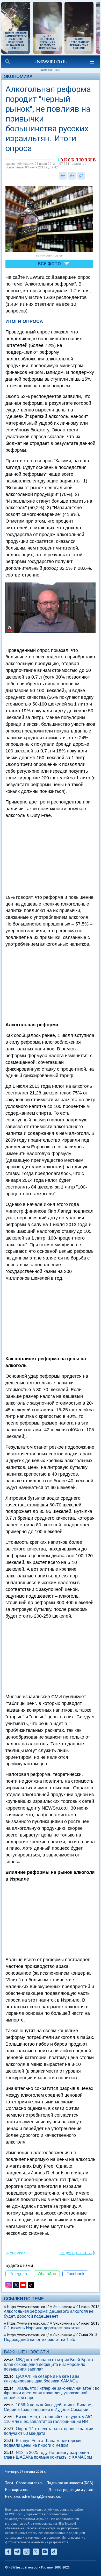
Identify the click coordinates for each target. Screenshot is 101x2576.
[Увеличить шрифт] (72, 176)
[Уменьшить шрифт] (63, 176)
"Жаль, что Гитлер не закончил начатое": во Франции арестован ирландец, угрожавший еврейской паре (52, 2393)
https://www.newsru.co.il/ (28, 2307)
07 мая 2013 (87, 2335)
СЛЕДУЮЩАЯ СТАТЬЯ (76, 2253)
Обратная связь (30, 2483)
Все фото (49, 264)
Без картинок (16, 2490)
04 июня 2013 (88, 2323)
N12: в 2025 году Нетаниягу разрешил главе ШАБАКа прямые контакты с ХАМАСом (48, 2455)
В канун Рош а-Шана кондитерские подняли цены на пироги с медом (43, 2443)
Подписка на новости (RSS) (70, 2483)
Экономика (18, 76)
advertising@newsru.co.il (42, 2496)
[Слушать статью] (86, 176)
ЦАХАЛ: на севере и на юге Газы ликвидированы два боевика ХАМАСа (42, 2379)
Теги (9, 2483)
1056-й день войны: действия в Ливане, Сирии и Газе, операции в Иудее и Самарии (48, 2407)
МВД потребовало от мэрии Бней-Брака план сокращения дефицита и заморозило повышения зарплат (48, 2364)
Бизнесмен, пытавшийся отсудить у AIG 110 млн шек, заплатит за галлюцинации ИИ (48, 2419)
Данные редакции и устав (71, 2490)
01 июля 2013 (88, 2307)
